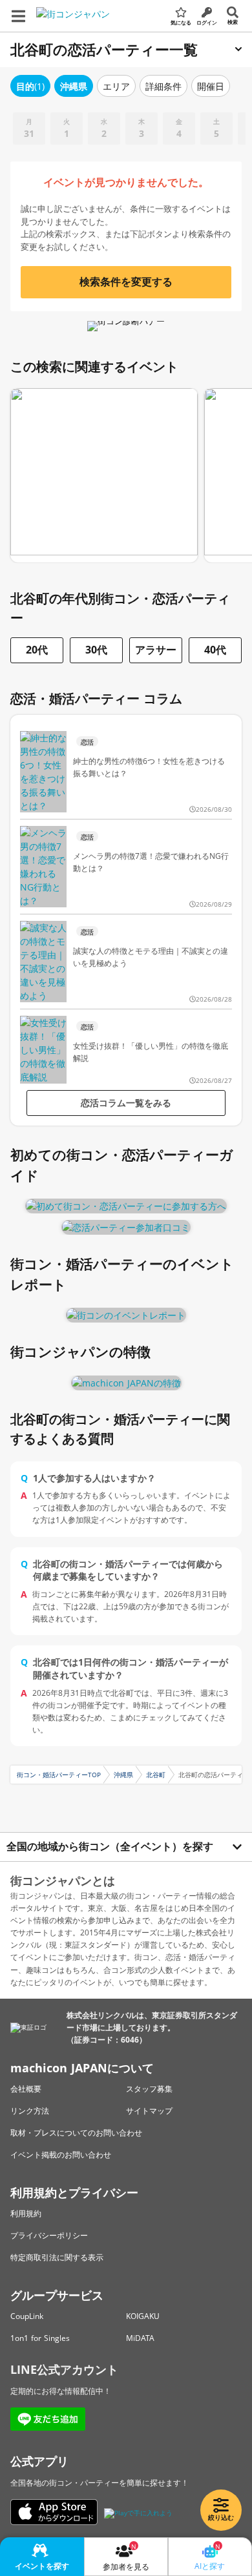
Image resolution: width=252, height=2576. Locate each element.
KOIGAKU (143, 2316)
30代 (96, 650)
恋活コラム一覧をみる (126, 1103)
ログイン (207, 22)
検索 (233, 22)
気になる (181, 22)
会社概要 (26, 2089)
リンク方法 (30, 2111)
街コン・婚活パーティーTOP (59, 1775)
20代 (37, 650)
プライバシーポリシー (49, 2235)
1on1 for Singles (40, 2338)
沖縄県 (123, 1775)
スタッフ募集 (149, 2089)
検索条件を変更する (126, 282)
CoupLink (27, 2316)
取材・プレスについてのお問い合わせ (76, 2133)
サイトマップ (149, 2111)
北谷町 (156, 1775)
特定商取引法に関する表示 (57, 2257)
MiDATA (140, 2338)
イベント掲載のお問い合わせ (61, 2155)
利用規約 (26, 2213)
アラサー (156, 650)
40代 (215, 650)
